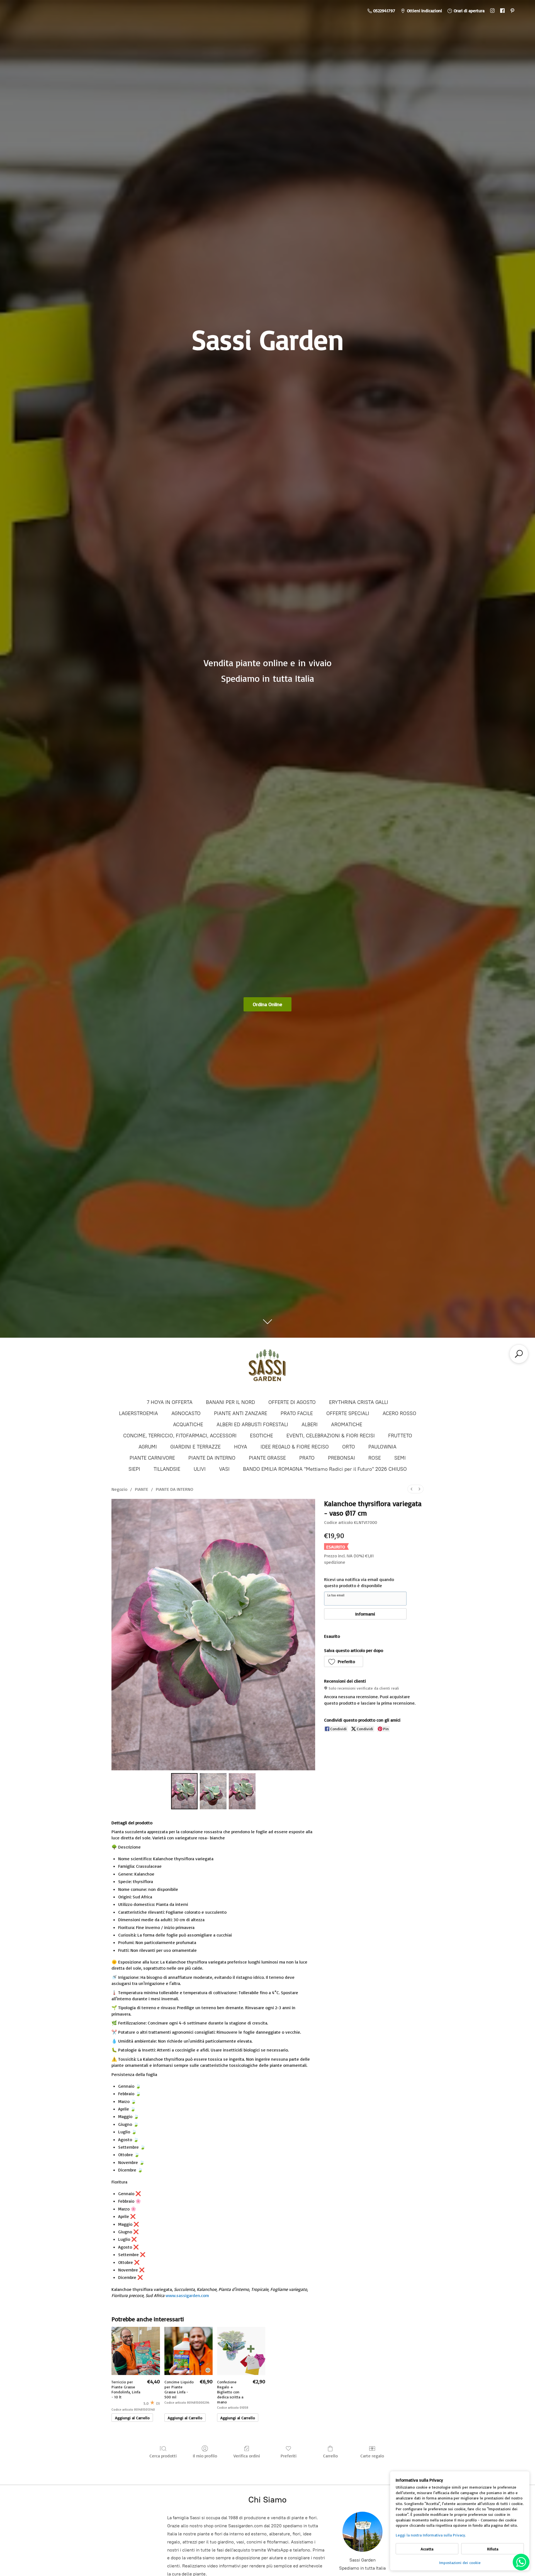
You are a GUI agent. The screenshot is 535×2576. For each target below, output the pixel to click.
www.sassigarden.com (187, 2295)
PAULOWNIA (382, 1447)
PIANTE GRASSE (267, 1458)
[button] (344, 1661)
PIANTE (142, 1489)
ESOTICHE (262, 1436)
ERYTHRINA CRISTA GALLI (359, 1402)
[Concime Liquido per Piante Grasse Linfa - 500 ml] (189, 2351)
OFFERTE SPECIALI (348, 1413)
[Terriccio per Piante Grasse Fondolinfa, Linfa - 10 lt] (136, 2351)
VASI (224, 1469)
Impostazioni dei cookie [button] (460, 2562)
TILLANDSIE (167, 1469)
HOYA (241, 1447)
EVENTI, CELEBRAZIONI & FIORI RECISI (331, 1436)
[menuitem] (412, 1489)
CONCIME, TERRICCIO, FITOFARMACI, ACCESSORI (180, 1436)
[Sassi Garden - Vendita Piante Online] (267, 1368)
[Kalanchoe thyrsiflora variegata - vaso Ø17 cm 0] (184, 1791)
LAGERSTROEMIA (138, 1413)
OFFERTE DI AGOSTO (292, 1402)
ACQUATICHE (188, 1425)
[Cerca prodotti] (519, 1354)
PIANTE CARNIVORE (152, 1458)
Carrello (330, 2456)
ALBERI (310, 1425)
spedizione (335, 1562)
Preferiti (289, 2456)
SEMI (400, 1458)
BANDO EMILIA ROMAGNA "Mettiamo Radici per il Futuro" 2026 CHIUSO (325, 1469)
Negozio (119, 1489)
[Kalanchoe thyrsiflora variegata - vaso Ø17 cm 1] (213, 1791)
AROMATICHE (347, 1425)
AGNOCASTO (186, 1413)
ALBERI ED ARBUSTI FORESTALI (252, 1425)
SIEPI (134, 1469)
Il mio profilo (205, 2456)
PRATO (307, 1458)
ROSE (375, 1458)
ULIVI (200, 1469)
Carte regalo (372, 2456)
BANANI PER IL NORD (230, 1402)
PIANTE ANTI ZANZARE (241, 1413)
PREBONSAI (341, 1458)
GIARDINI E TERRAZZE (195, 1447)
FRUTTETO (400, 1436)
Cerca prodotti (163, 2456)
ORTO (349, 1447)
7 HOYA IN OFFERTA (170, 1402)
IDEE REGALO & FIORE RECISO (295, 1447)
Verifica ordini (247, 2456)
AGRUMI (148, 1447)
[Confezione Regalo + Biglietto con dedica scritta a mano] (241, 2351)
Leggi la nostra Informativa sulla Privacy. (431, 2535)
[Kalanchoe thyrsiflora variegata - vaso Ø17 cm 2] (242, 1791)
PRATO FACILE (297, 1413)
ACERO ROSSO (399, 1413)
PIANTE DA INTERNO (212, 1458)
